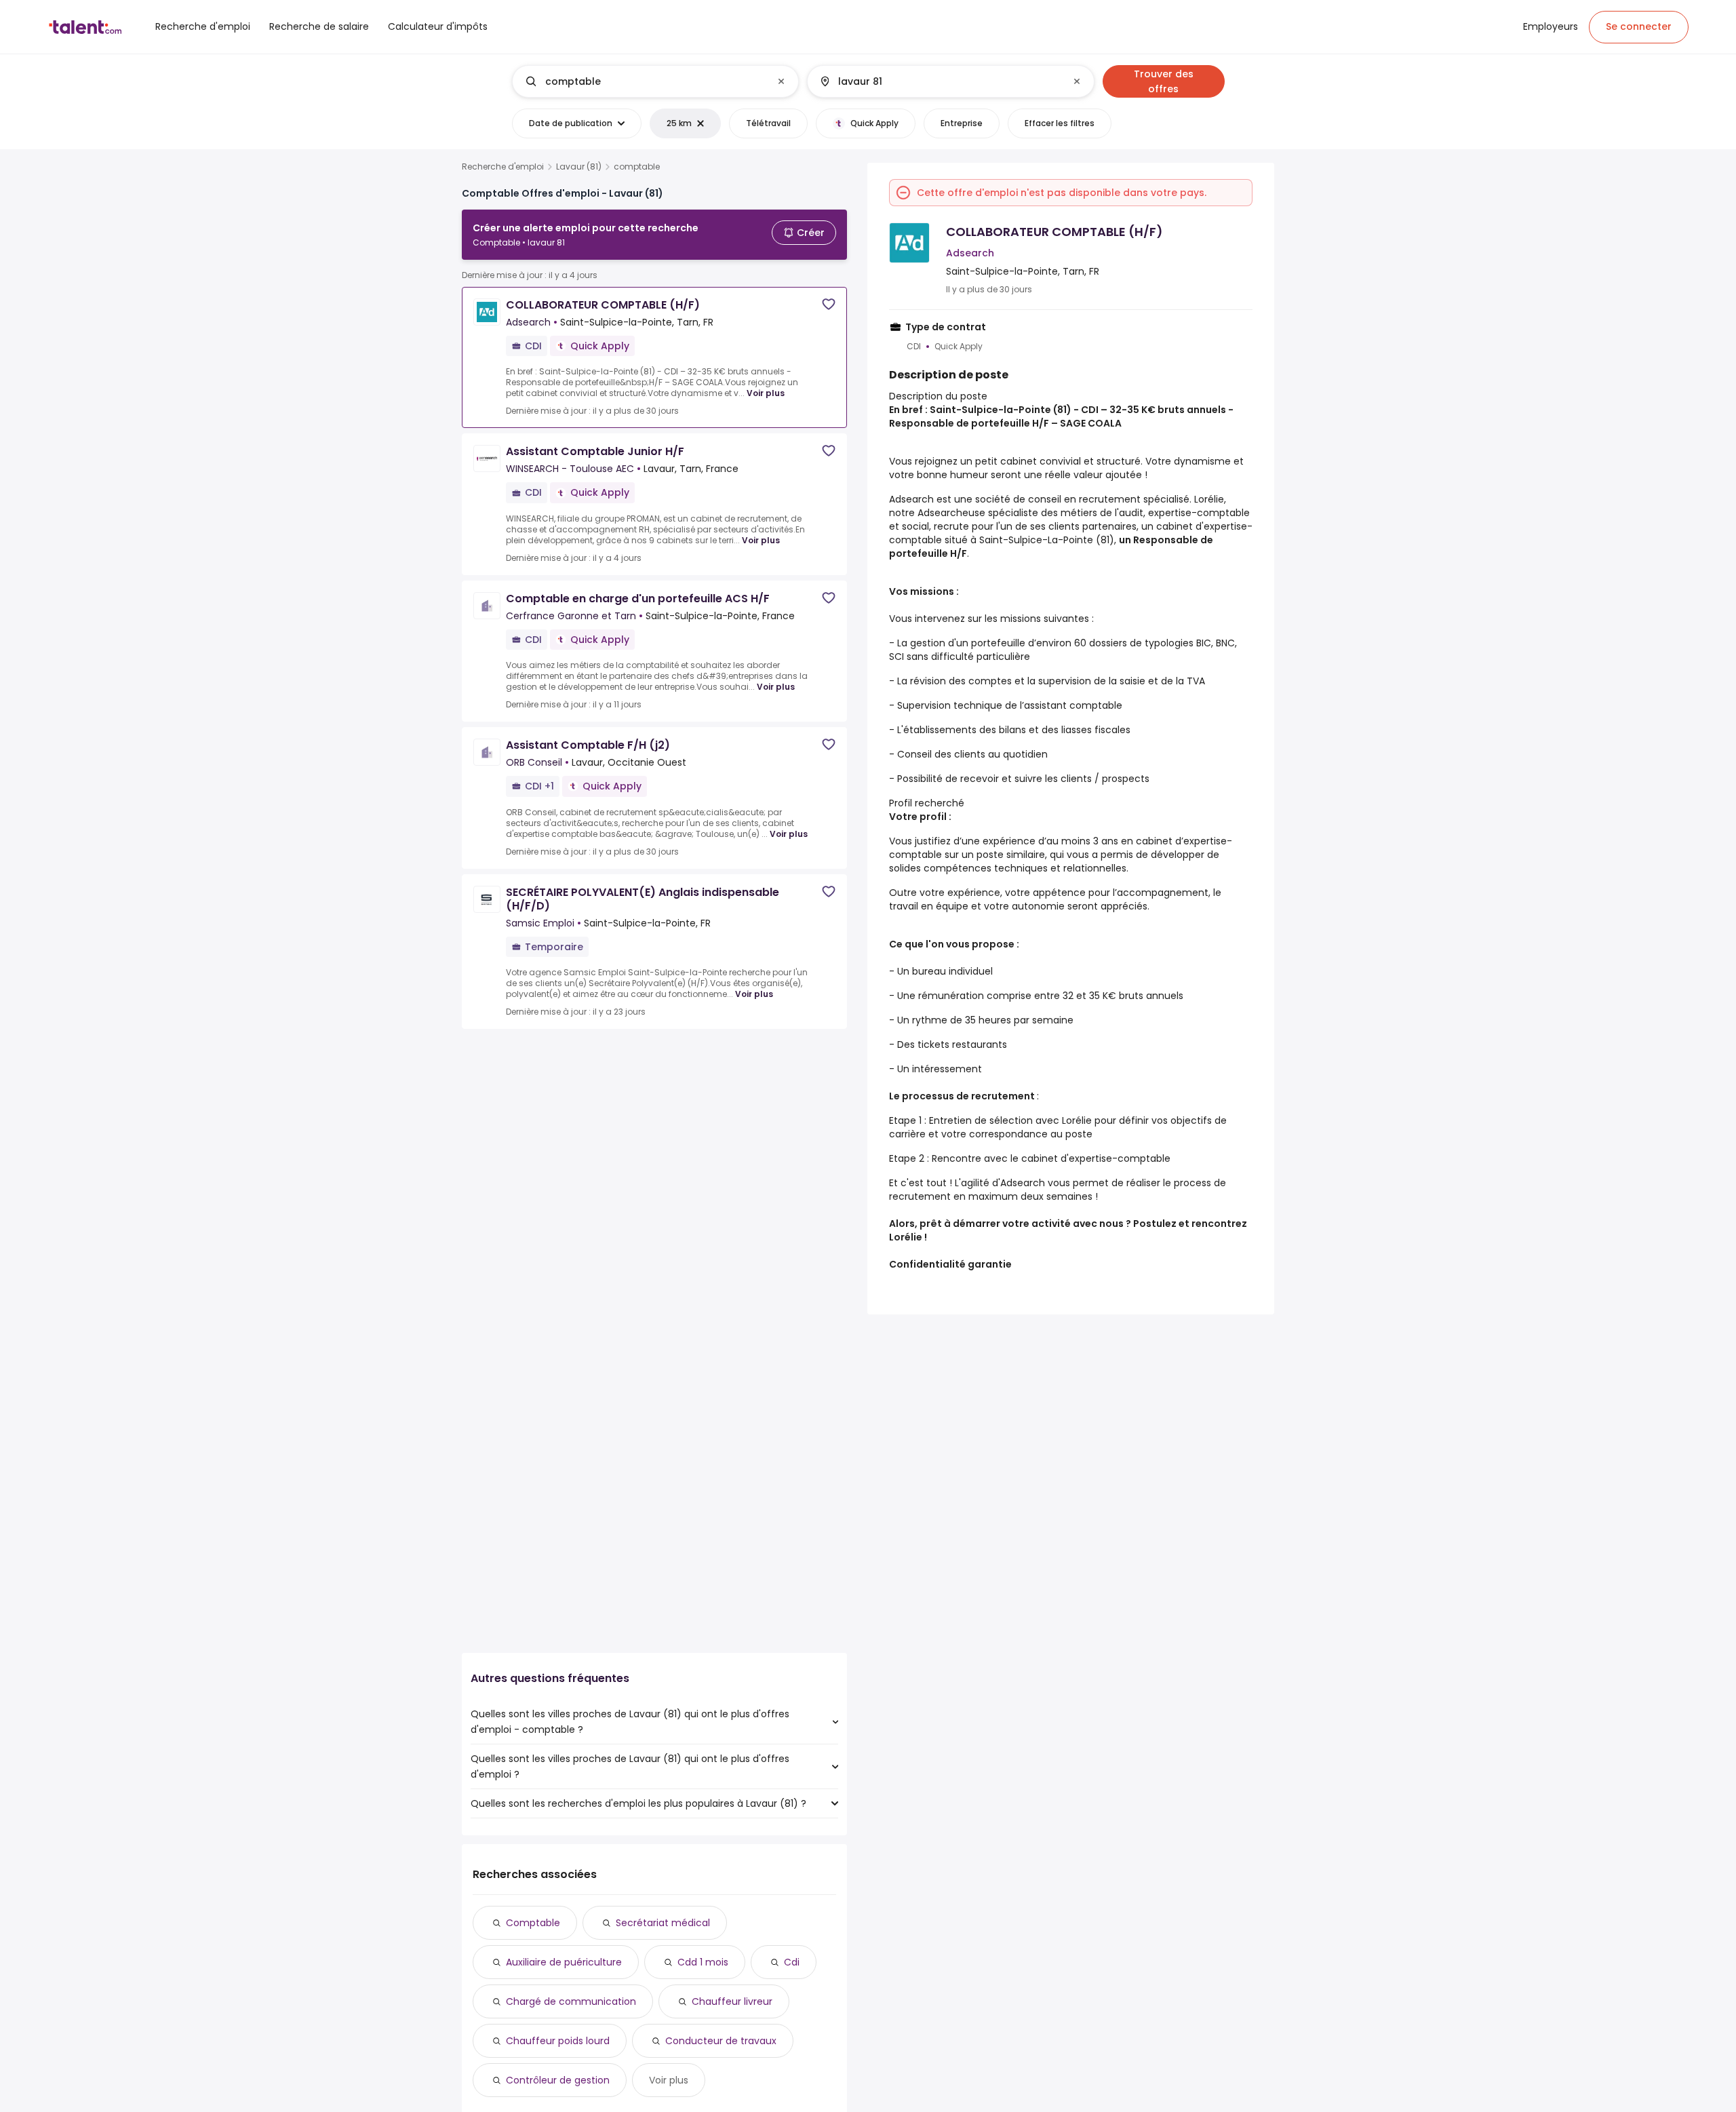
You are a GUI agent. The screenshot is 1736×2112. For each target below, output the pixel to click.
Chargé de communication (571, 2001)
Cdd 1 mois (703, 1962)
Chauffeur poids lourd (558, 2041)
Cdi (792, 1962)
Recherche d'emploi (503, 167)
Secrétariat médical (663, 1923)
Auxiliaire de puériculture (564, 1962)
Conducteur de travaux (721, 2041)
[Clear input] (781, 81)
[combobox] (655, 81)
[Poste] (644, 81)
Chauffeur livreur (732, 2001)
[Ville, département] (939, 81)
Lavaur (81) (579, 167)
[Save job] (829, 304)
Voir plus (766, 393)
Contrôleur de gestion (558, 2080)
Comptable (533, 1923)
